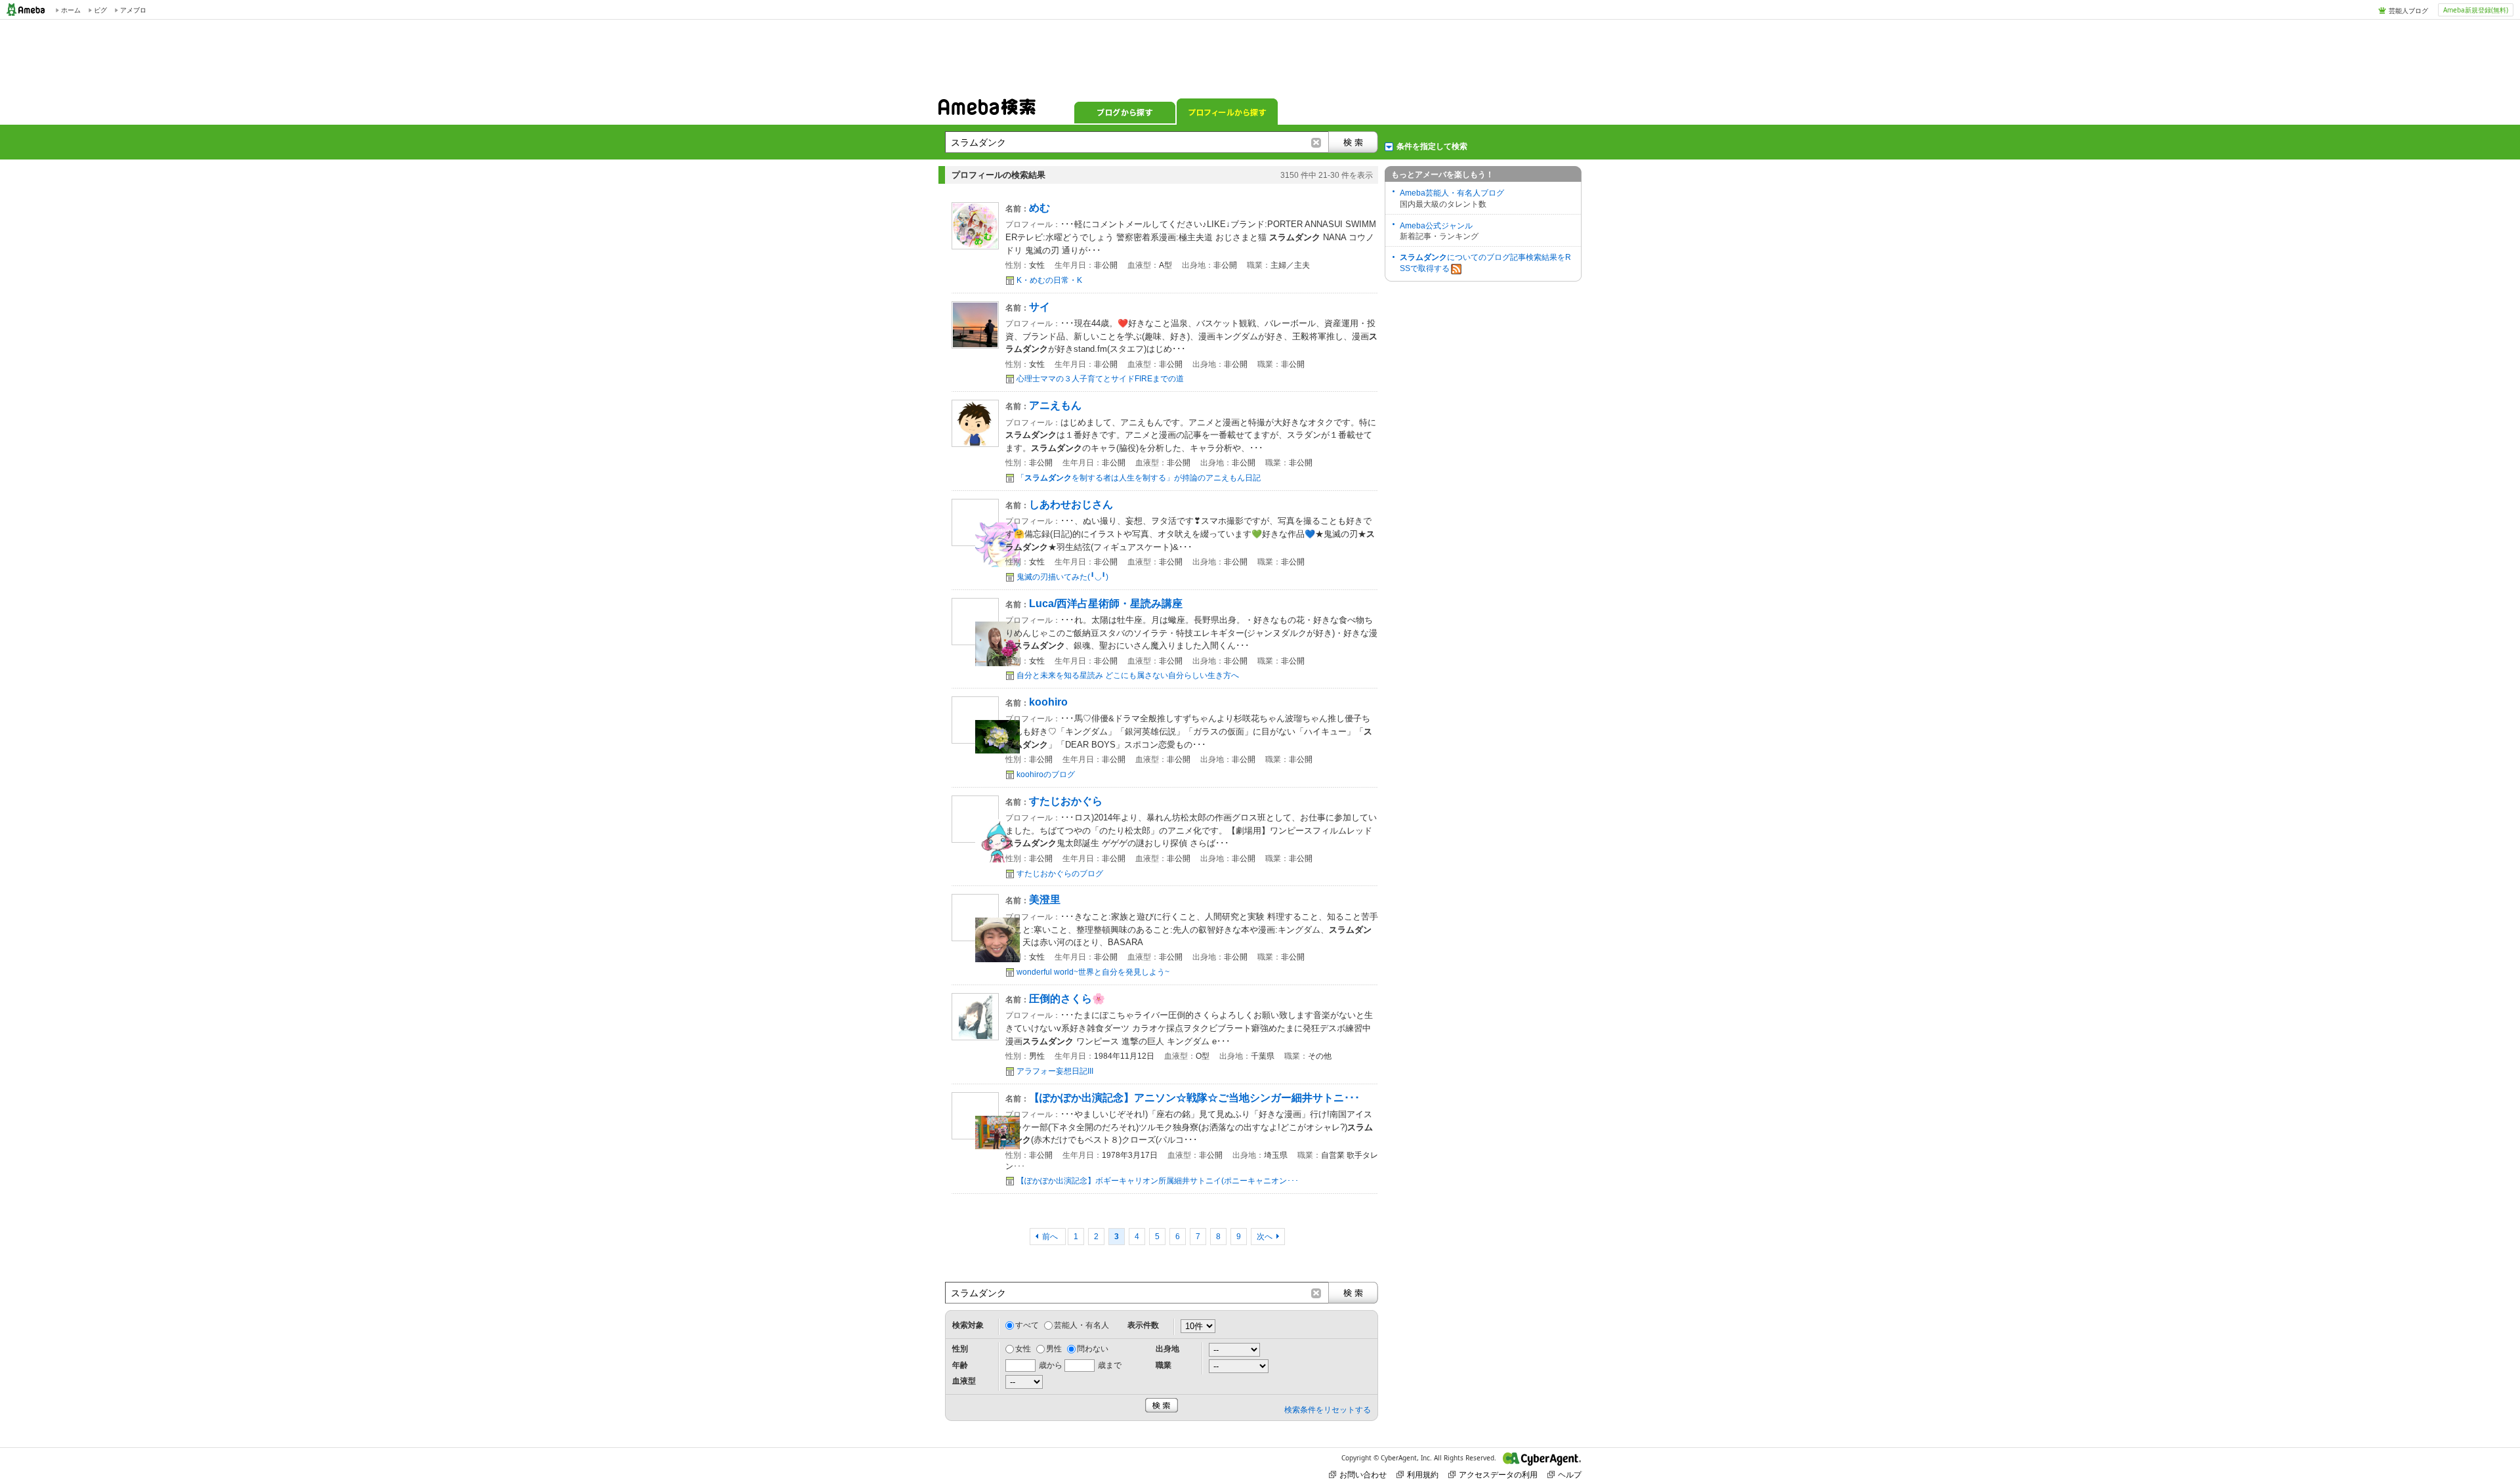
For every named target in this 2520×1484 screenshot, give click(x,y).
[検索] (1353, 142)
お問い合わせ (1363, 1474)
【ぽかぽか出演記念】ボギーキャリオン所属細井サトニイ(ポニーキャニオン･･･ (1158, 1181)
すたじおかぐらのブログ (1060, 874)
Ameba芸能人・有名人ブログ (1452, 193)
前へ (1051, 1237)
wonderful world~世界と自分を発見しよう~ (1093, 972)
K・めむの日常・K (1049, 280)
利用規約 (1423, 1474)
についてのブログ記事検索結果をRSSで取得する (1485, 263)
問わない (1093, 1349)
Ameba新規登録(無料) (2476, 10)
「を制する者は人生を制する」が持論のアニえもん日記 (1139, 478)
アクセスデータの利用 (1498, 1474)
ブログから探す (1125, 112)
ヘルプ (1570, 1474)
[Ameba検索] (987, 111)
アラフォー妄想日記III (1055, 1071)
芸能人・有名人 (1081, 1325)
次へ (1265, 1237)
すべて (1027, 1325)
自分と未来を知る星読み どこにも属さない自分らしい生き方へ (1128, 675)
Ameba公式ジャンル (1436, 226)
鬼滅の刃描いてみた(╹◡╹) (1062, 577)
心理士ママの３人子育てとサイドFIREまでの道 (1100, 379)
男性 (1054, 1349)
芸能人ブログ (2408, 11)
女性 (1023, 1349)
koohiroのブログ (1046, 774)
